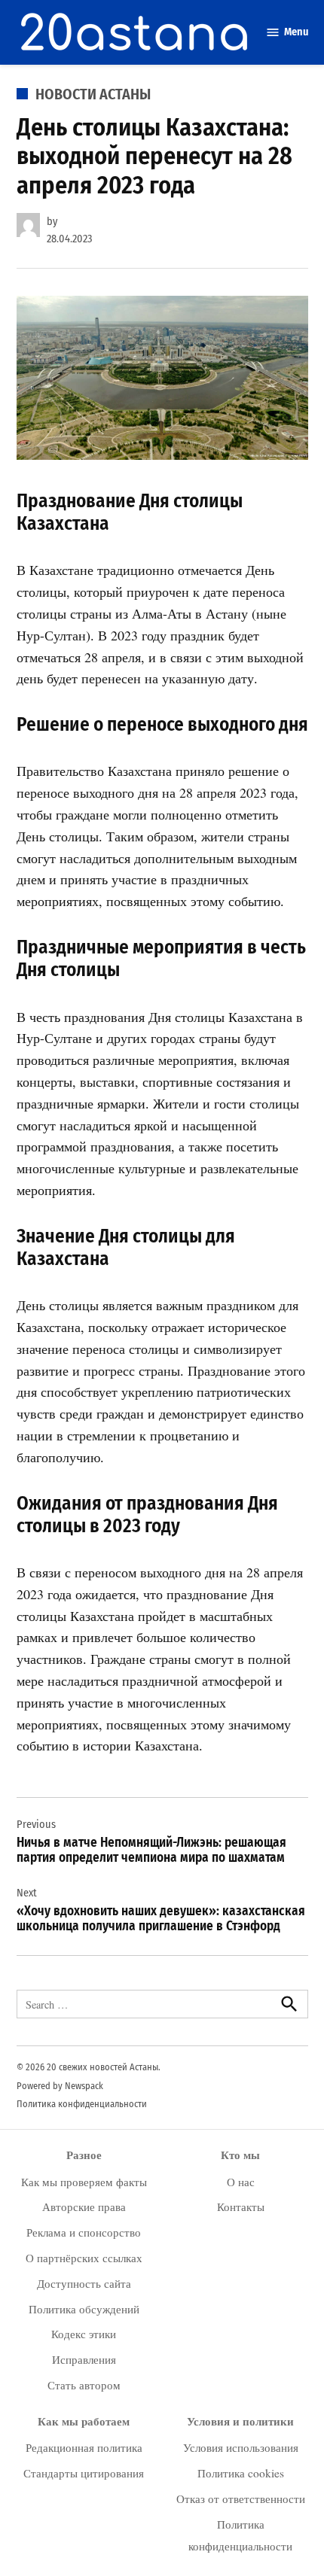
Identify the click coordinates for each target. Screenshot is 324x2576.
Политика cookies (241, 2473)
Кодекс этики (84, 2334)
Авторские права (84, 2206)
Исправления (84, 2359)
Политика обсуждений (84, 2309)
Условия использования (241, 2447)
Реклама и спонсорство (84, 2232)
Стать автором (84, 2385)
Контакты (241, 2206)
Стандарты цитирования (84, 2473)
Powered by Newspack (60, 2086)
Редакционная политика (84, 2447)
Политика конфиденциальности (82, 2104)
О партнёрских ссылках (84, 2258)
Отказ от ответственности (241, 2498)
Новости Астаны (93, 94)
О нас (241, 2182)
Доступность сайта (84, 2283)
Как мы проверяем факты (84, 2182)
